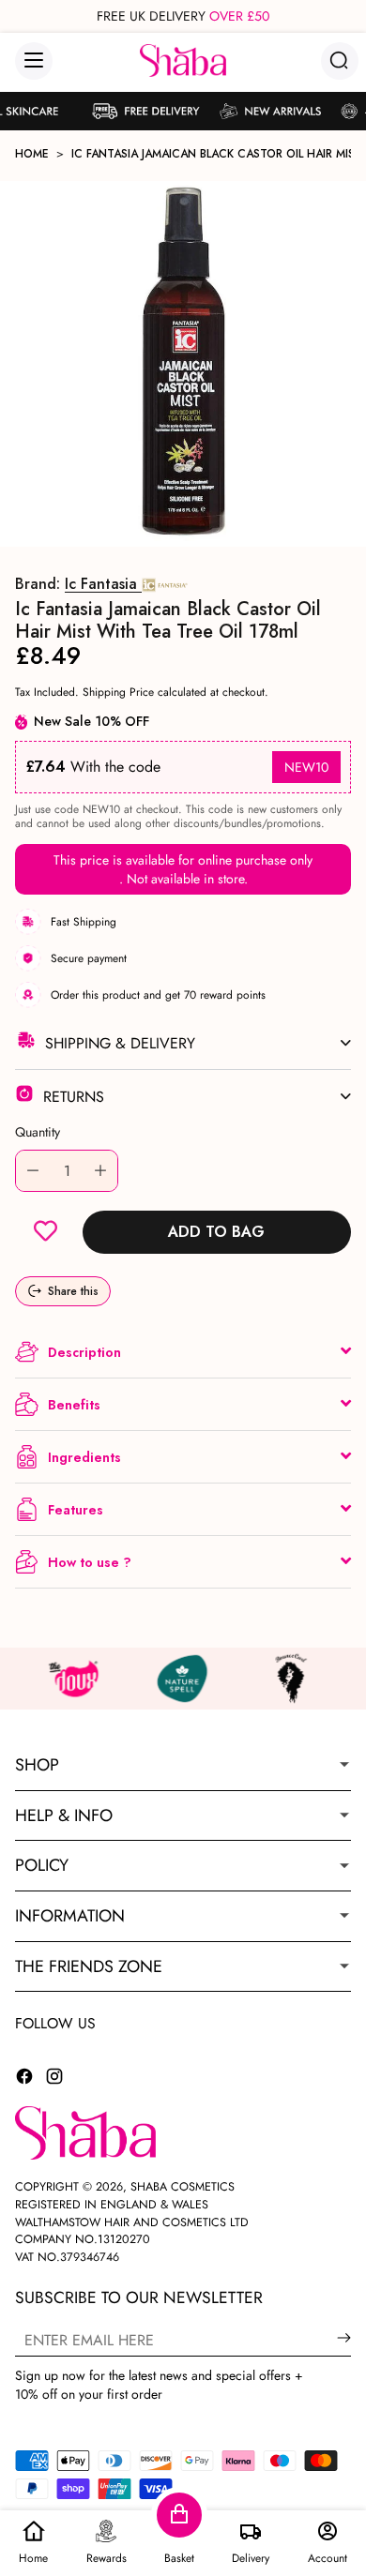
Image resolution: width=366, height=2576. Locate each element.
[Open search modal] (339, 60)
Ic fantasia (103, 584)
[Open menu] (34, 61)
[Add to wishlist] (46, 1232)
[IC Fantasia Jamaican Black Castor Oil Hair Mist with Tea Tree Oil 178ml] (183, 364)
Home (32, 154)
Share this (73, 1291)
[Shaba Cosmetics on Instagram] (54, 2079)
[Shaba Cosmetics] (183, 60)
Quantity (38, 1132)
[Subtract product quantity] (33, 1171)
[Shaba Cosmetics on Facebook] (24, 2079)
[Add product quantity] (100, 1171)
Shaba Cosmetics (183, 2187)
